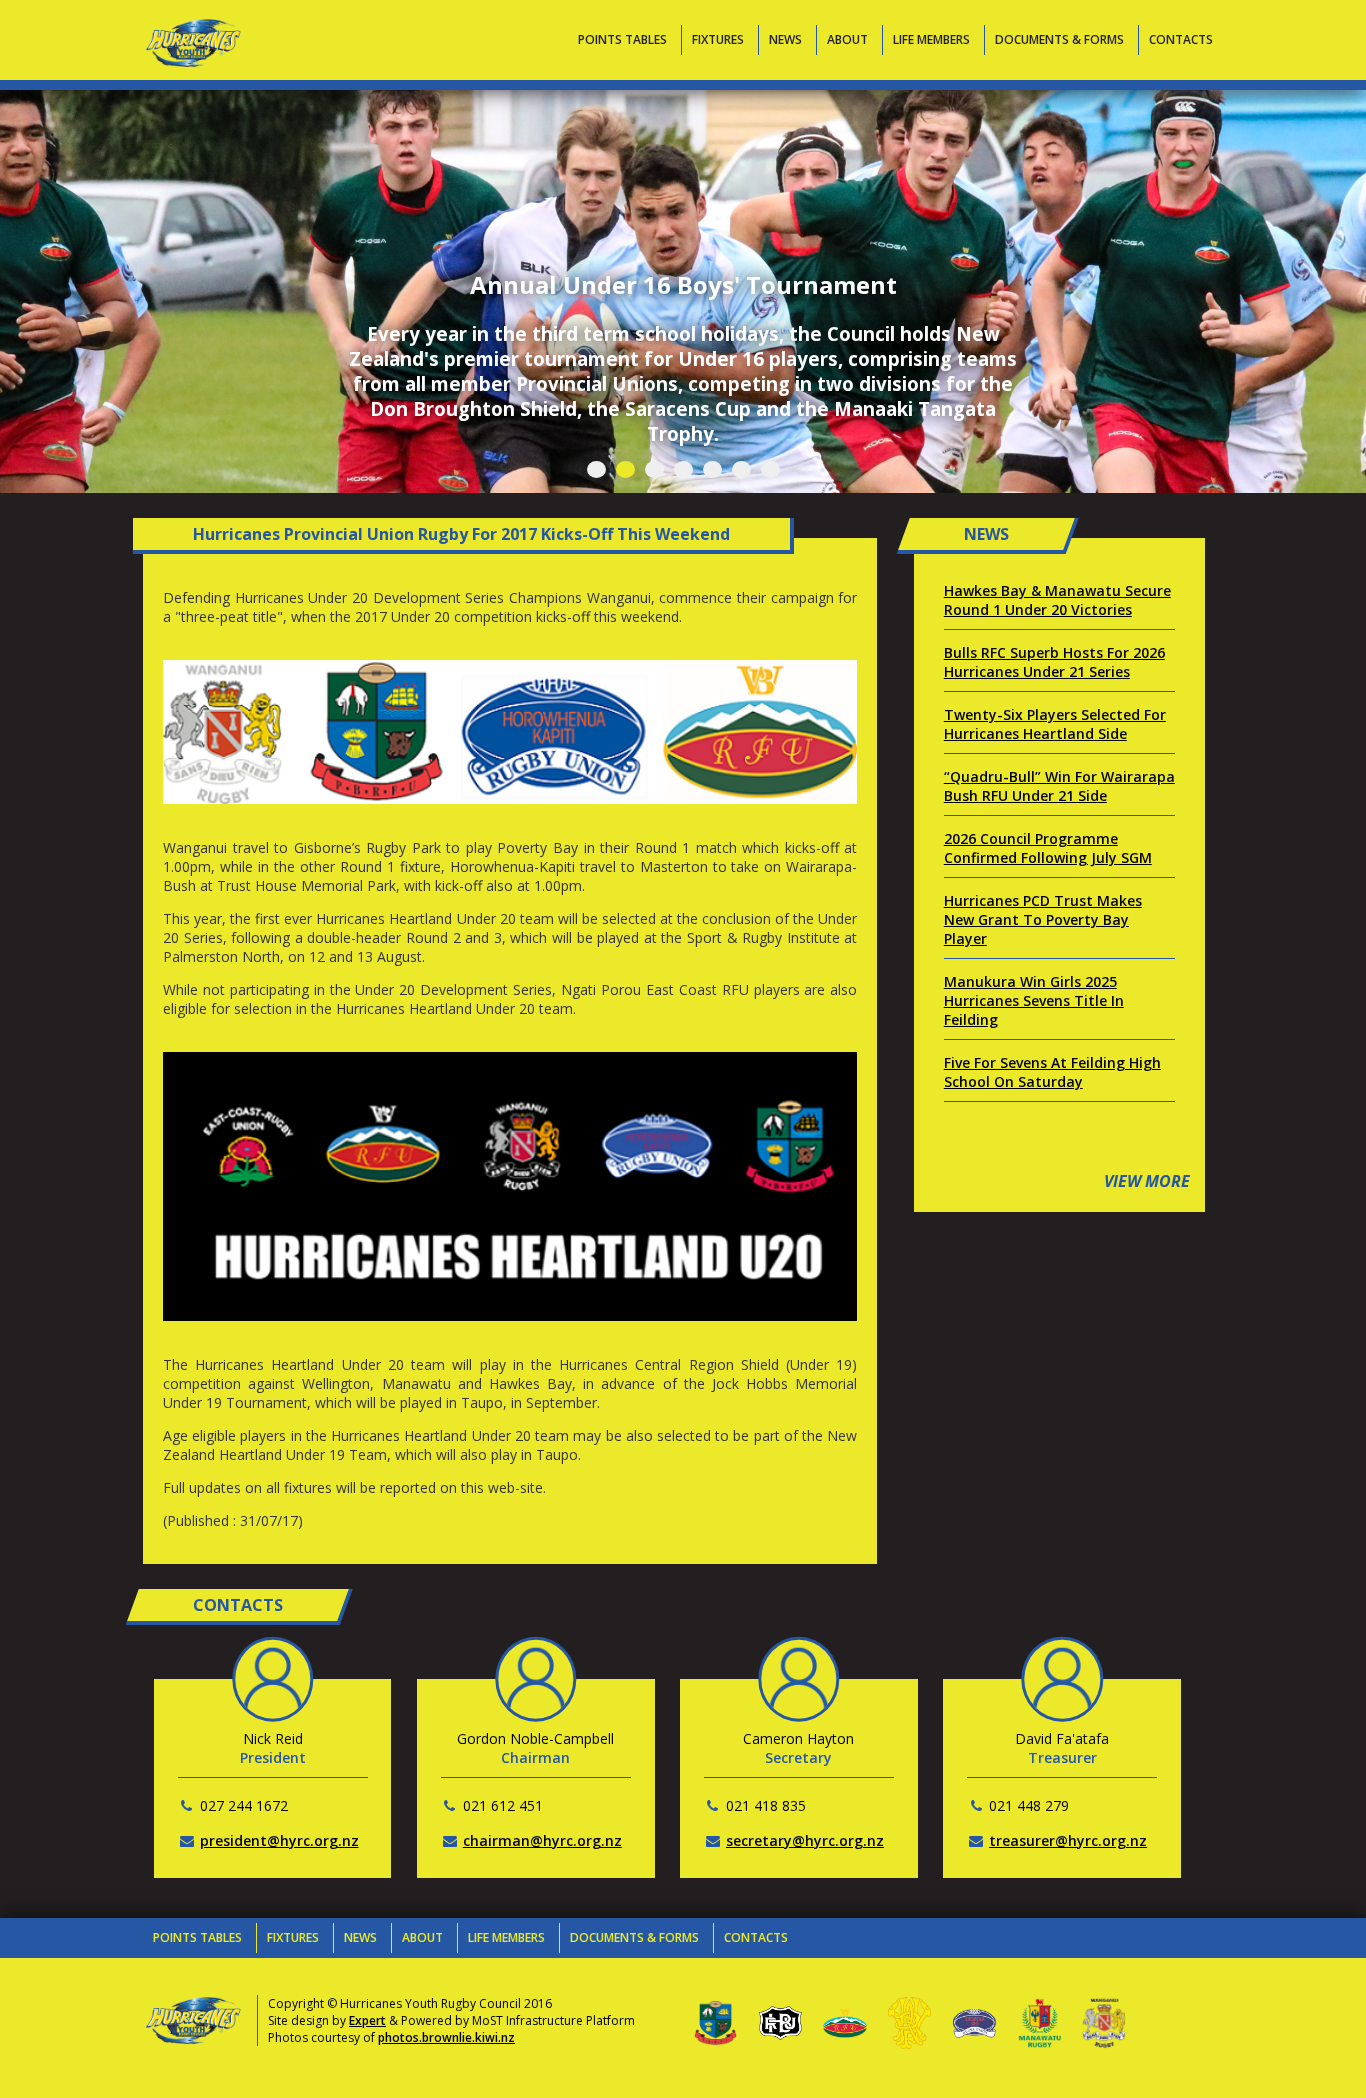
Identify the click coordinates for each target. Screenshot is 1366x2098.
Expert (367, 2020)
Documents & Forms (1059, 39)
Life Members (931, 39)
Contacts (1181, 39)
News (785, 39)
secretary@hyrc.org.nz (805, 1840)
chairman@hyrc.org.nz (542, 1840)
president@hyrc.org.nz (279, 1840)
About (847, 39)
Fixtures (718, 39)
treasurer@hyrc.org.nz (1068, 1840)
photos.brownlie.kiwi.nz (446, 2037)
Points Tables (622, 39)
